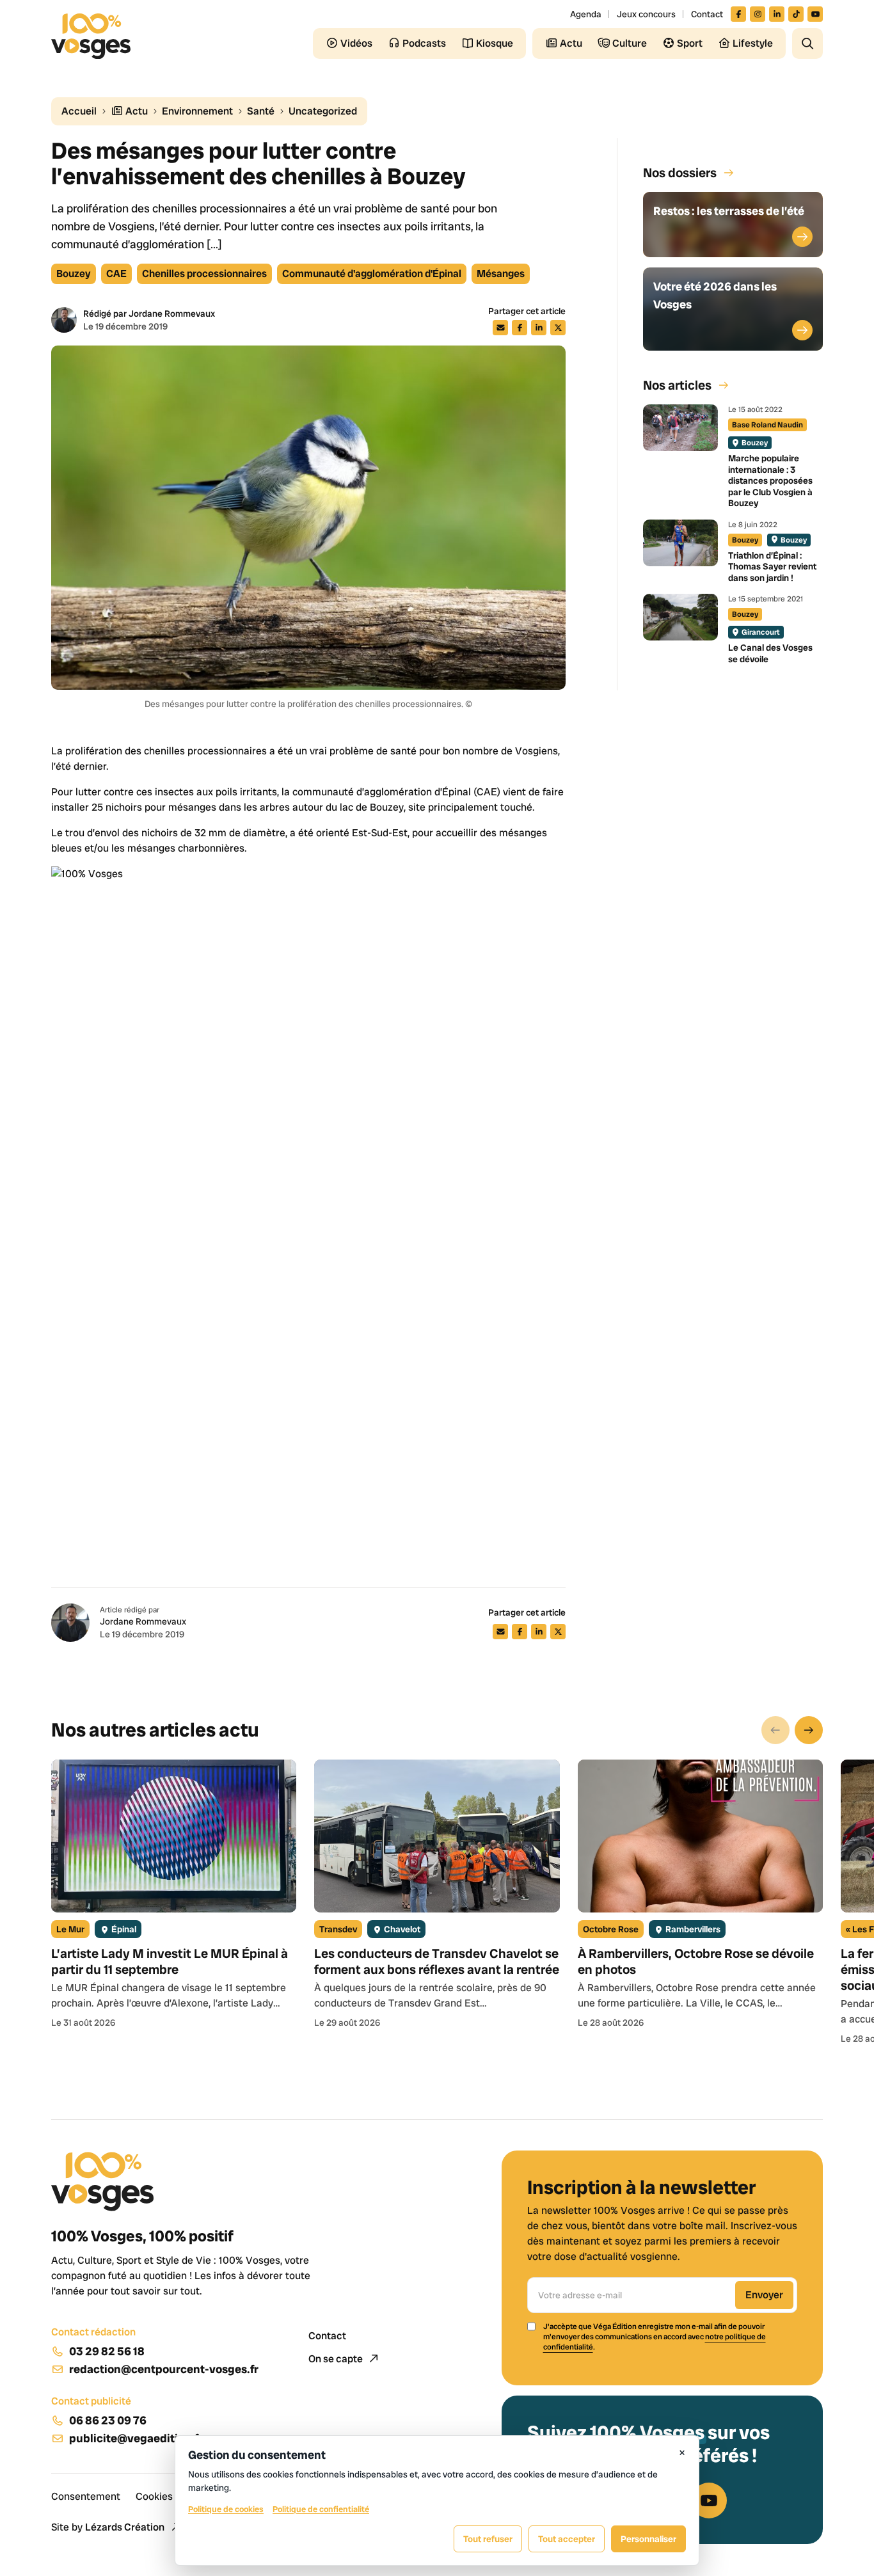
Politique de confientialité (321, 2509)
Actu (136, 111)
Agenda (586, 14)
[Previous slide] (775, 1730)
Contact (707, 14)
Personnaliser (648, 2539)
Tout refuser (488, 2539)
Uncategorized (323, 111)
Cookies (154, 2496)
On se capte (337, 2359)
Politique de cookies (226, 2509)
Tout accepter (567, 2539)
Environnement (197, 111)
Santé (261, 111)
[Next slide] (809, 1730)
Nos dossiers (680, 173)
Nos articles (677, 385)
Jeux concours (646, 14)
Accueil (79, 111)
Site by (108, 2527)
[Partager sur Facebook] (520, 328)
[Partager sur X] (558, 328)
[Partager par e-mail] (500, 328)
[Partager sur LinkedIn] (539, 328)
